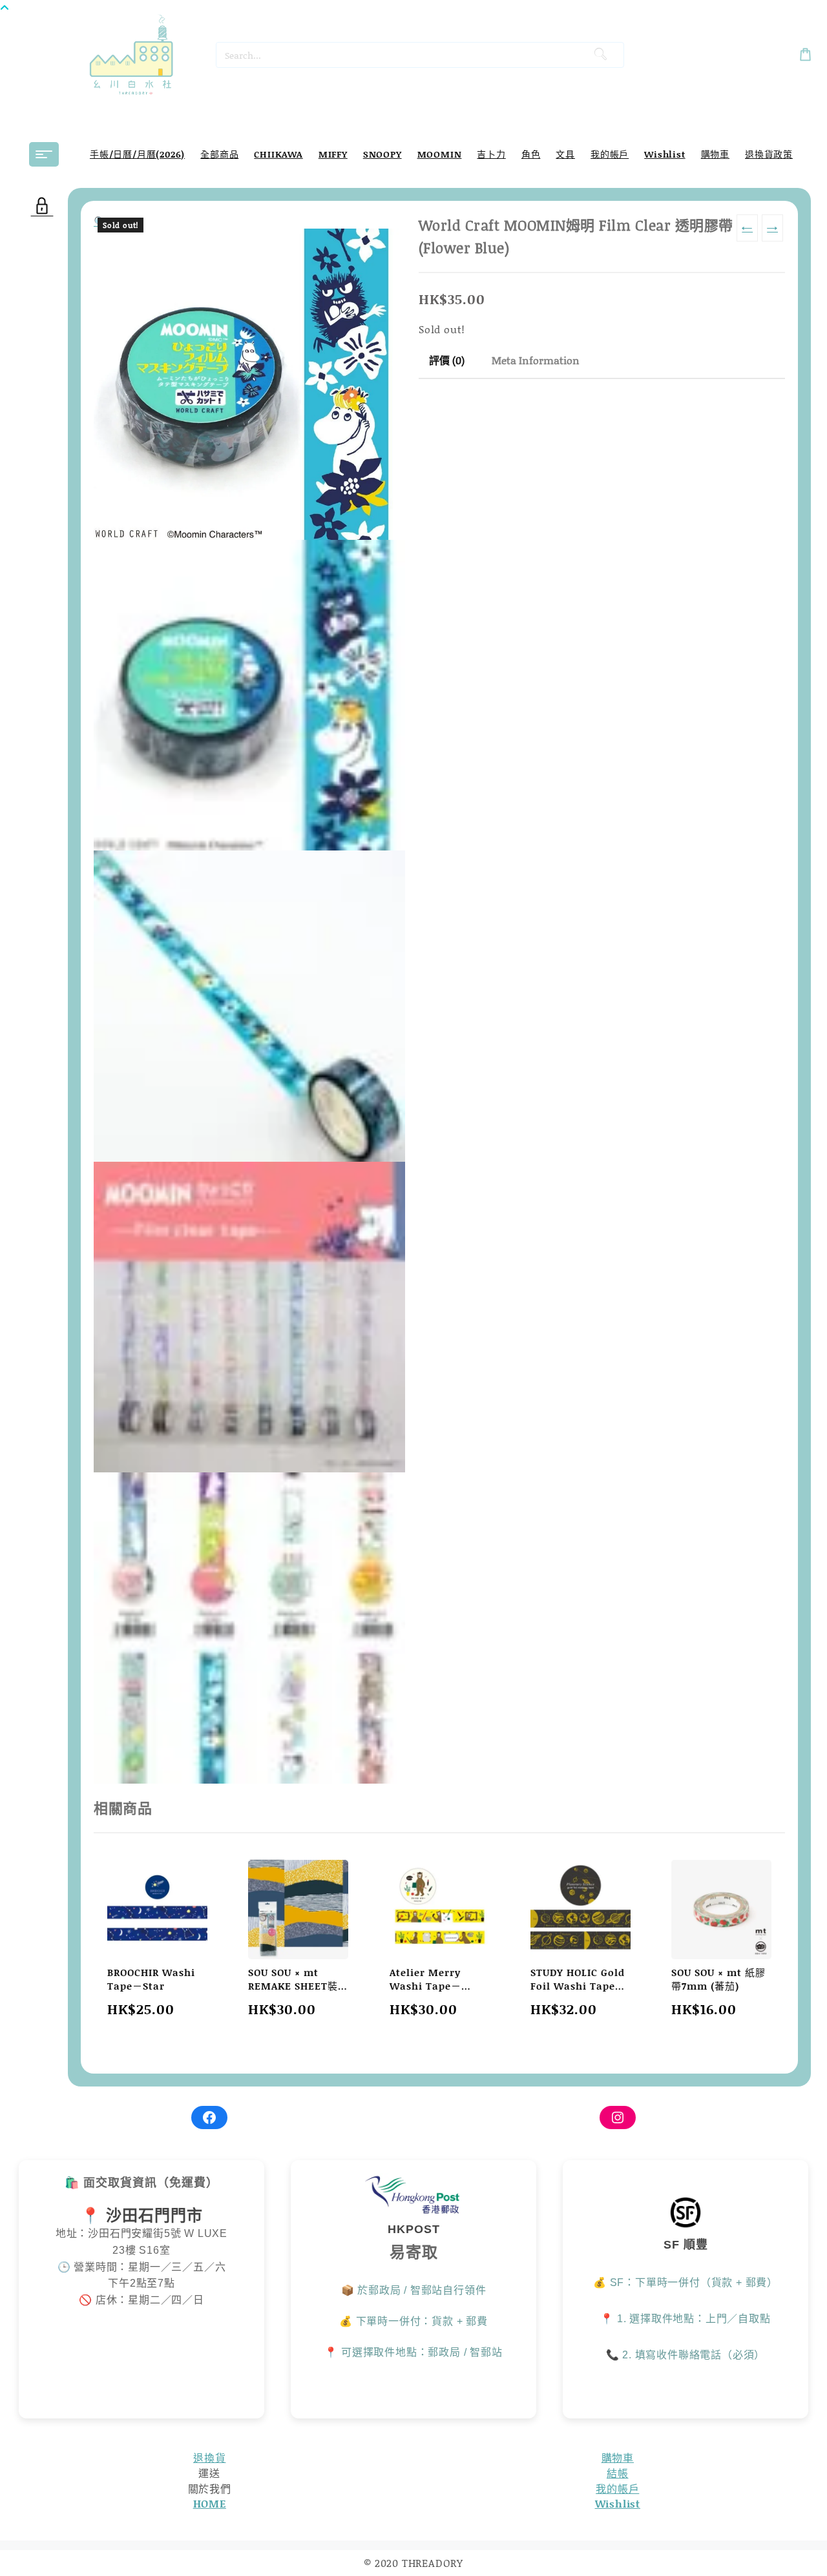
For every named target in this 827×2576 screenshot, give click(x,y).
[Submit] (601, 55)
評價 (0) (447, 360)
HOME (210, 2503)
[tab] (447, 361)
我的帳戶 (617, 2488)
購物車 (618, 2458)
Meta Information (536, 360)
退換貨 (209, 2458)
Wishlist (618, 2503)
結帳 (618, 2473)
